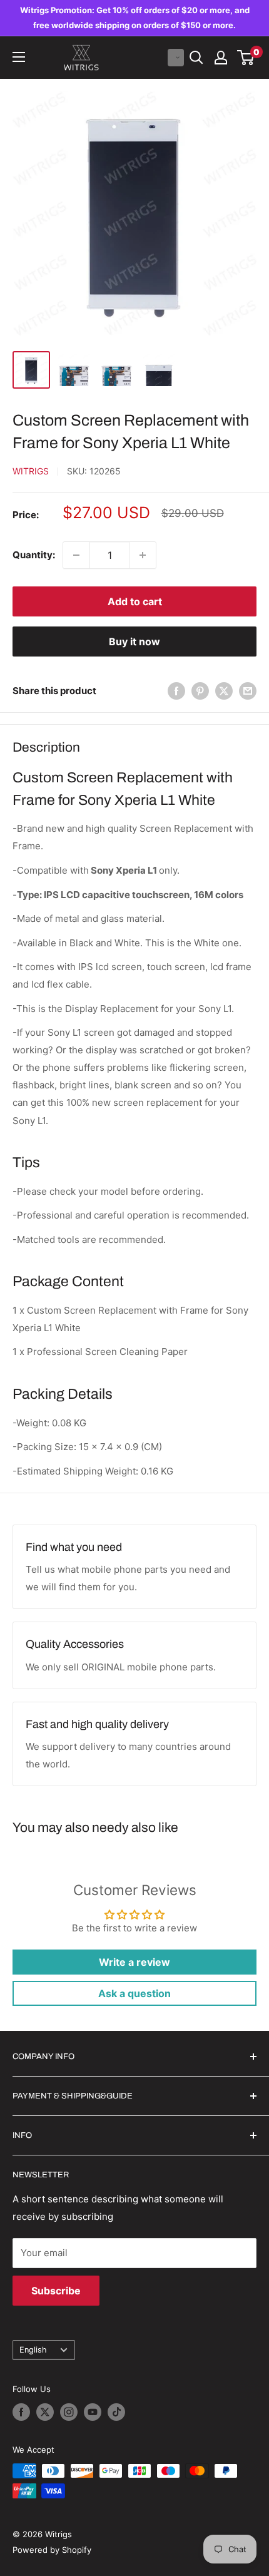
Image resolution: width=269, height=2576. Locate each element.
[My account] (221, 58)
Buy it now (134, 641)
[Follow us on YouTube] (93, 2412)
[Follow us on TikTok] (116, 2412)
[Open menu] (19, 57)
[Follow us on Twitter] (45, 2412)
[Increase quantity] (143, 555)
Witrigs (31, 471)
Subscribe (56, 2291)
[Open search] (196, 58)
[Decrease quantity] (76, 555)
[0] (246, 58)
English (33, 2350)
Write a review (134, 1962)
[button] (176, 58)
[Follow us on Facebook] (21, 2412)
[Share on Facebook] (176, 691)
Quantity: (34, 555)
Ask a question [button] (134, 1993)
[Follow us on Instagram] (69, 2412)
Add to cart (135, 601)
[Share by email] (248, 691)
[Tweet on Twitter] (224, 691)
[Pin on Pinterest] (200, 691)
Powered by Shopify (52, 2550)
